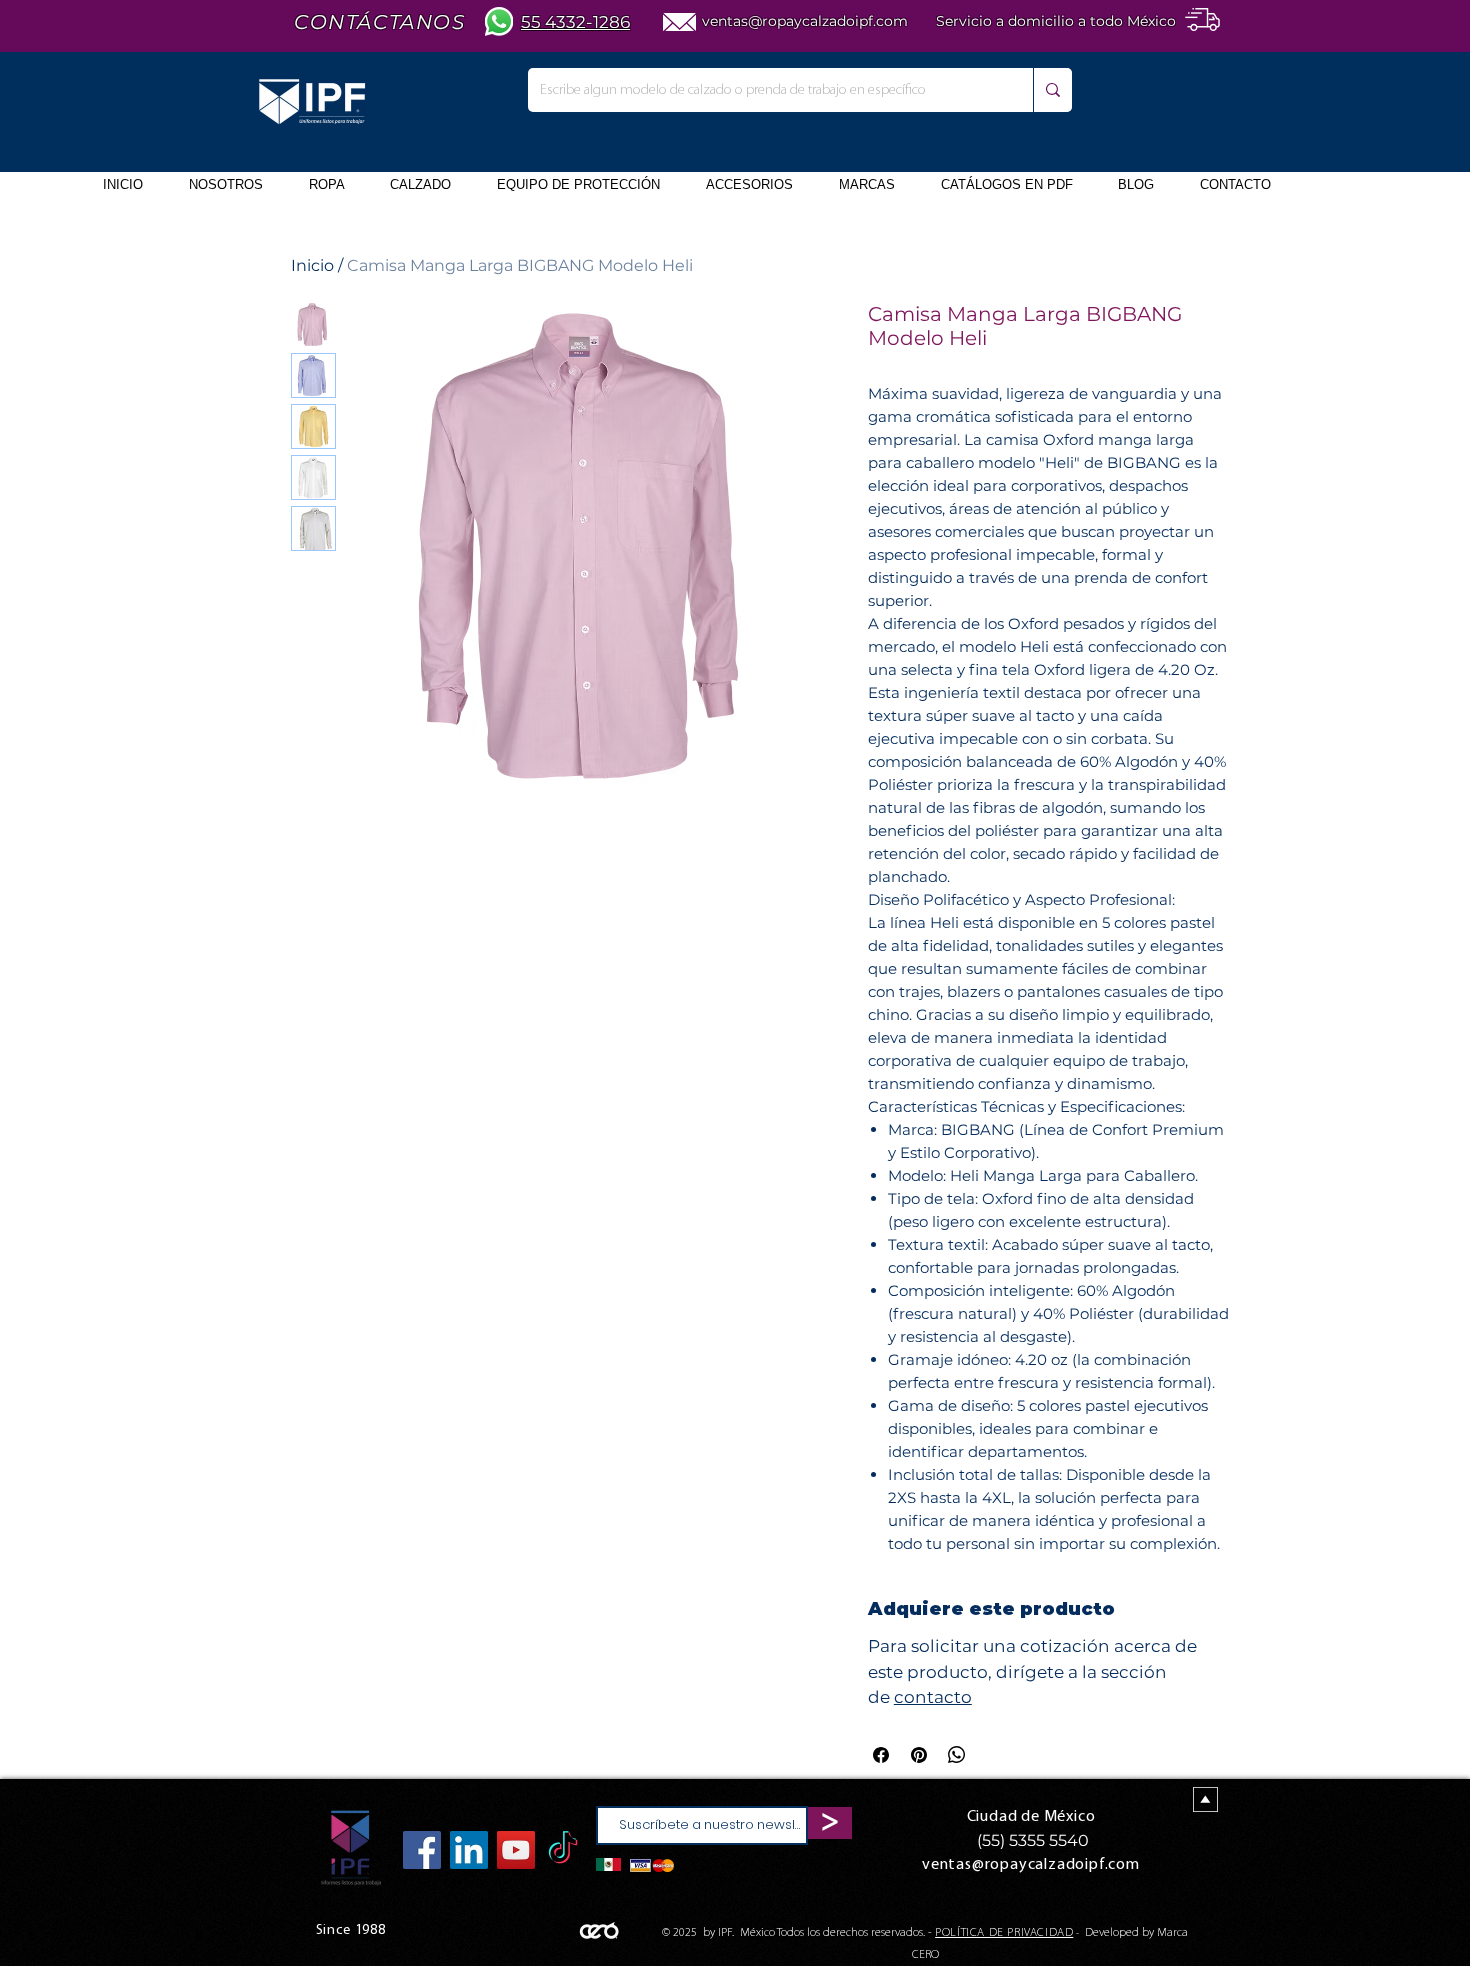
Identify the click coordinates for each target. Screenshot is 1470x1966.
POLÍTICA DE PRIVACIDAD (1004, 1933)
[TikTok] (563, 1850)
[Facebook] (422, 1850)
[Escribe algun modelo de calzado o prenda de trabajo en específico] (1052, 90)
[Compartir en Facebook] (881, 1755)
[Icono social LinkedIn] (469, 1850)
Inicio (312, 265)
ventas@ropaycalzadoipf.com (805, 21)
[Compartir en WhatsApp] (957, 1755)
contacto (933, 1697)
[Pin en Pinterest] (919, 1755)
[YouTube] (516, 1850)
